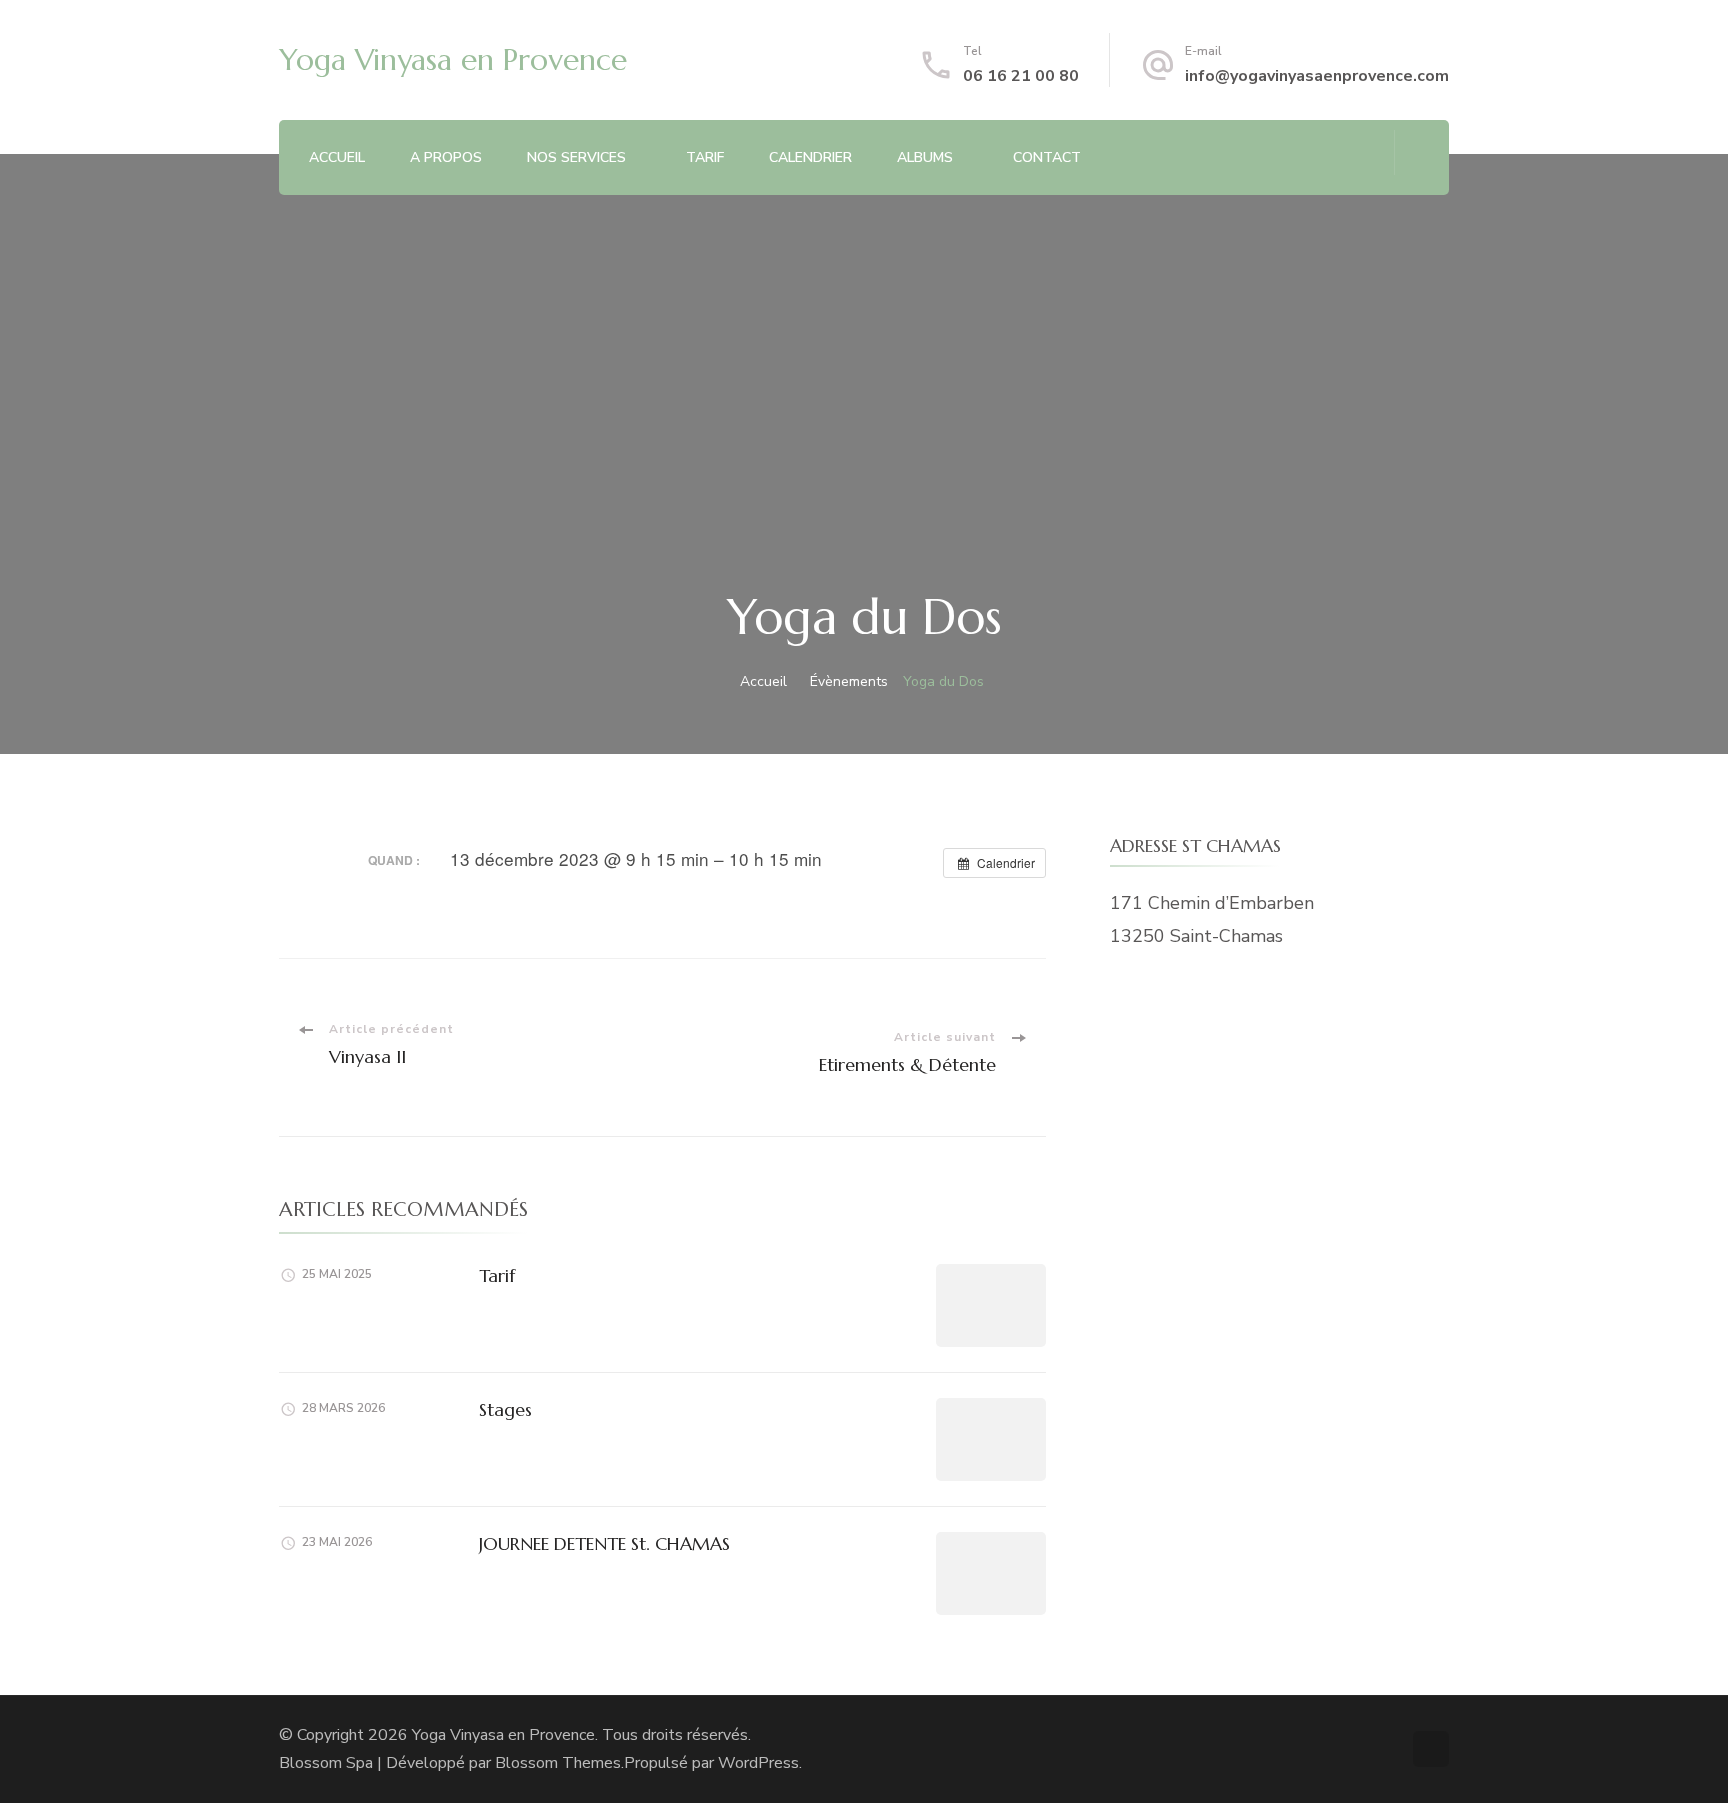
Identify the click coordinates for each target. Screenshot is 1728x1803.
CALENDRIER (810, 157)
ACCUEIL (337, 157)
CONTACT (1047, 157)
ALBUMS (925, 157)
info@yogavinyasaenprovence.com (1317, 76)
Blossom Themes (558, 1763)
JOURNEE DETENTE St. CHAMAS (604, 1543)
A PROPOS (446, 157)
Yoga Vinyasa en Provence (453, 59)
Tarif (497, 1275)
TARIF (705, 157)
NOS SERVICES (576, 157)
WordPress (758, 1763)
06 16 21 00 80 (1021, 76)
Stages (505, 1409)
